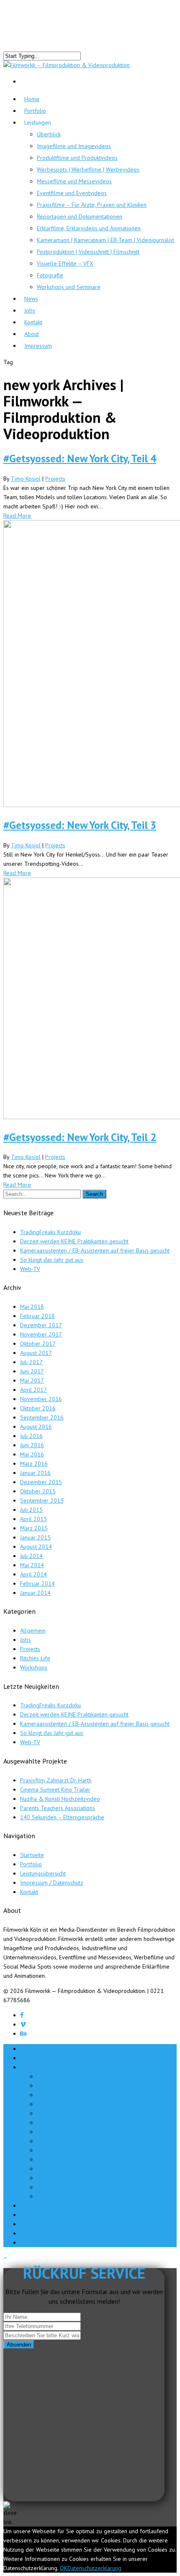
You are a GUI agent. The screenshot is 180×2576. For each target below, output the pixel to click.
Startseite (32, 1855)
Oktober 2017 (38, 1344)
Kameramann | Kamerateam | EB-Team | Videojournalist (105, 240)
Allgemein (33, 1631)
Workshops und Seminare (69, 287)
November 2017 (41, 1334)
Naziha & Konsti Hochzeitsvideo (60, 1799)
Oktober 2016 (38, 1408)
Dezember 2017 (41, 1325)
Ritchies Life (35, 1658)
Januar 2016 (35, 1473)
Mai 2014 (32, 1565)
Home (28, 2049)
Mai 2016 (32, 1454)
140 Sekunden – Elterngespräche (62, 1817)
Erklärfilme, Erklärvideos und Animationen (89, 228)
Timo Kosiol (26, 479)
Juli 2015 (31, 1510)
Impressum (38, 346)
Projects (55, 479)
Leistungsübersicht (43, 1873)
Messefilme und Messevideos (74, 181)
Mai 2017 (32, 1380)
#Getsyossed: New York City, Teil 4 (80, 458)
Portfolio (35, 111)
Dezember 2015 (41, 1482)
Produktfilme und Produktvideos (77, 158)
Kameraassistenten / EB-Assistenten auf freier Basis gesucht (95, 1250)
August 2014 (36, 1547)
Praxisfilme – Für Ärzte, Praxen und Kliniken (92, 205)
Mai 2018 (32, 1307)
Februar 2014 (37, 1584)
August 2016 (36, 1427)
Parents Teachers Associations (58, 1808)
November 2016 (41, 1399)
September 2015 (42, 1500)
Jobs (26, 1640)
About (27, 2233)
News (27, 2206)
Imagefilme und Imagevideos (74, 146)
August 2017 (36, 1353)
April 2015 (33, 1519)
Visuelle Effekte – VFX (65, 263)
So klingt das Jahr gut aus (52, 1260)
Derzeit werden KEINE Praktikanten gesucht (74, 1241)
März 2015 (34, 1528)
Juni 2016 (32, 1445)
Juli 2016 (31, 1436)
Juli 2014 (31, 1556)
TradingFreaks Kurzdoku (50, 1232)
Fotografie (50, 275)
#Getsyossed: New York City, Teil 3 (80, 825)
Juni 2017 (32, 1371)
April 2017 (33, 1390)
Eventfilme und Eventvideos (72, 193)
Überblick (49, 134)
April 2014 (33, 1574)
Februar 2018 (37, 1316)
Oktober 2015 (38, 1491)
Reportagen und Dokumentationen (80, 216)
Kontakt (29, 1892)
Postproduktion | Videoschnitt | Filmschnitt (88, 252)
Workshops (34, 1667)
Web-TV (30, 1269)
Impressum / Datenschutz (52, 1883)
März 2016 (34, 1464)
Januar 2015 (35, 1537)
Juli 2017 (31, 1362)
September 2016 (42, 1417)
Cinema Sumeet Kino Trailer (55, 1789)
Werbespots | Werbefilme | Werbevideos (88, 169)
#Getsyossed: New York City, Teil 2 (80, 1137)
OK (64, 2568)
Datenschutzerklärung (94, 2568)
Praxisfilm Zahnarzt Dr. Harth (56, 1780)
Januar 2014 (35, 1593)
